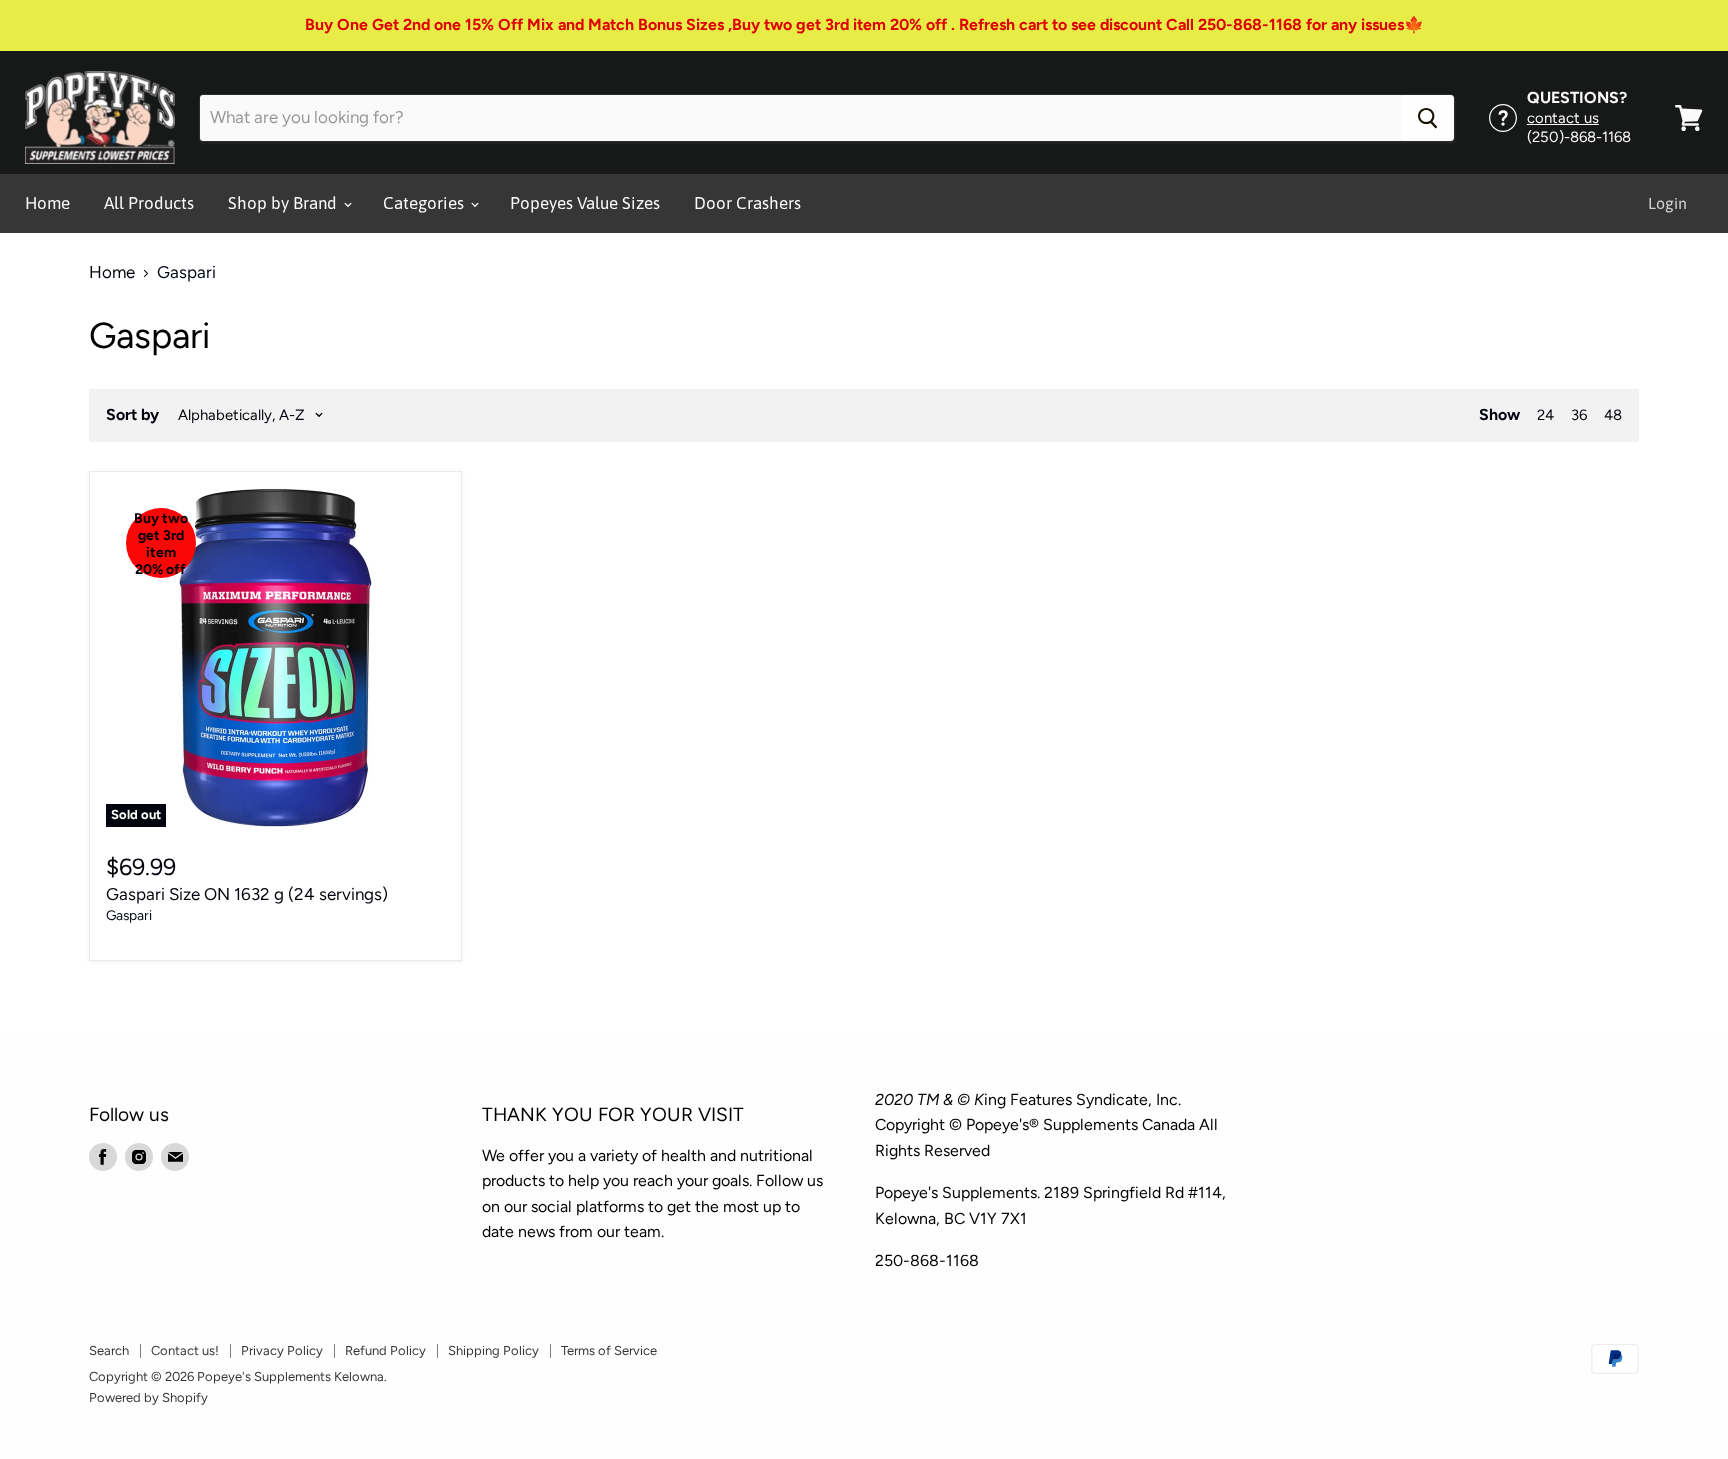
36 (1579, 415)
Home (47, 203)
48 (1613, 415)
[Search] (1427, 118)
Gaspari (129, 915)
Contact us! (185, 1350)
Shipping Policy (493, 1350)
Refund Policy (385, 1350)
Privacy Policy (282, 1350)
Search (109, 1350)
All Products (149, 203)
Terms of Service (609, 1350)
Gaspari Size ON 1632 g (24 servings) (247, 894)
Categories (425, 203)
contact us (1563, 118)
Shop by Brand (284, 203)
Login (1667, 203)
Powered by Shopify (148, 1397)
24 (1545, 415)
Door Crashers (747, 203)
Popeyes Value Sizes (585, 203)
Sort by (132, 415)
